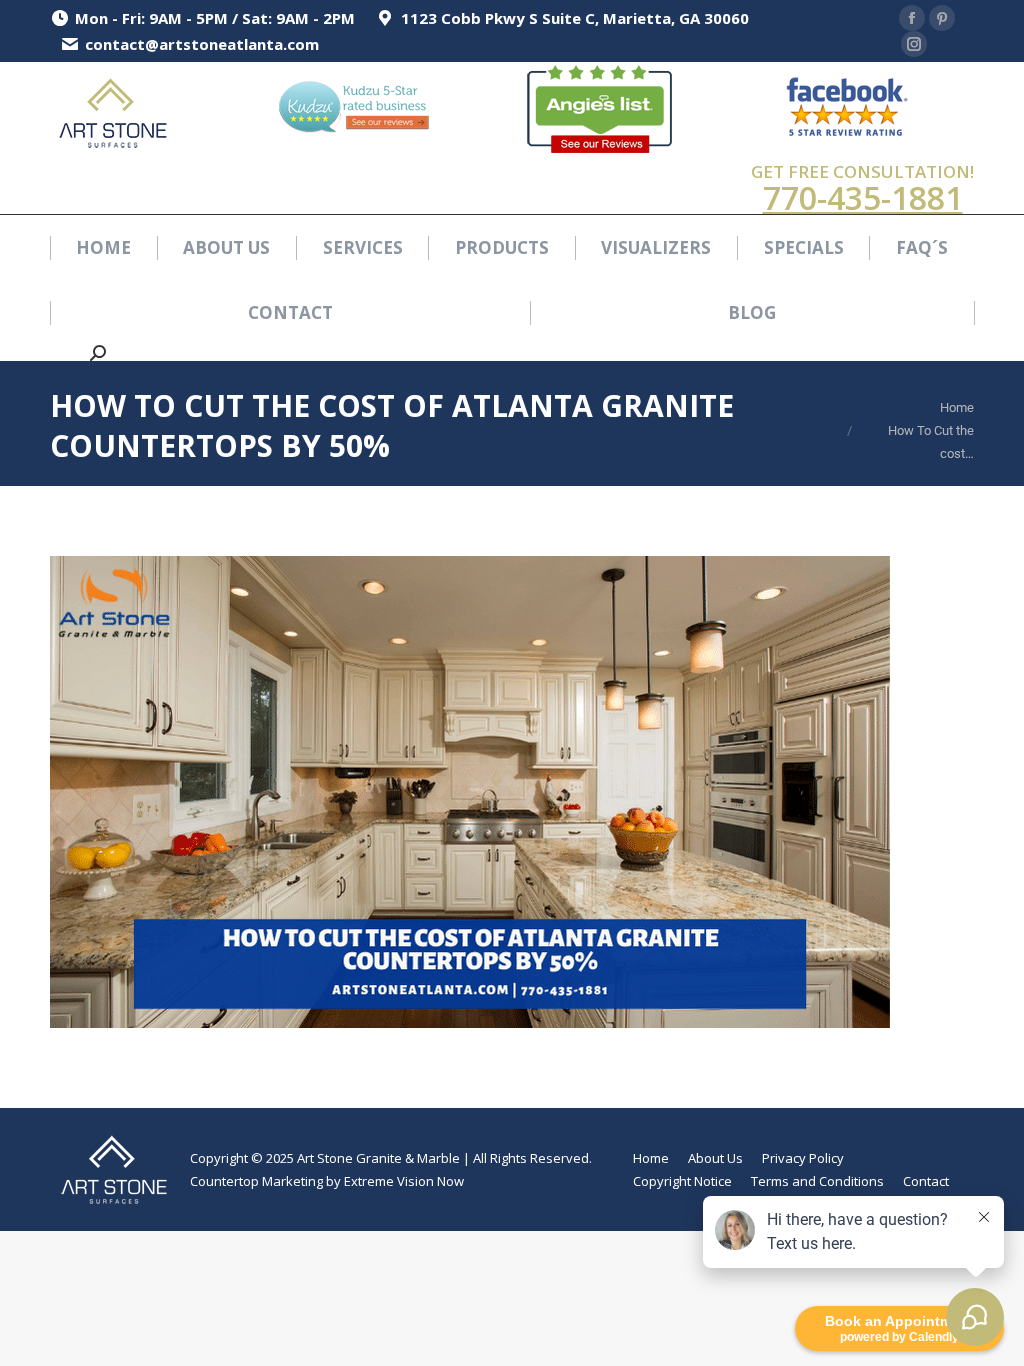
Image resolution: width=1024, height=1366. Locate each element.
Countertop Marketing (256, 1181)
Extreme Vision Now (404, 1181)
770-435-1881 (863, 197)
